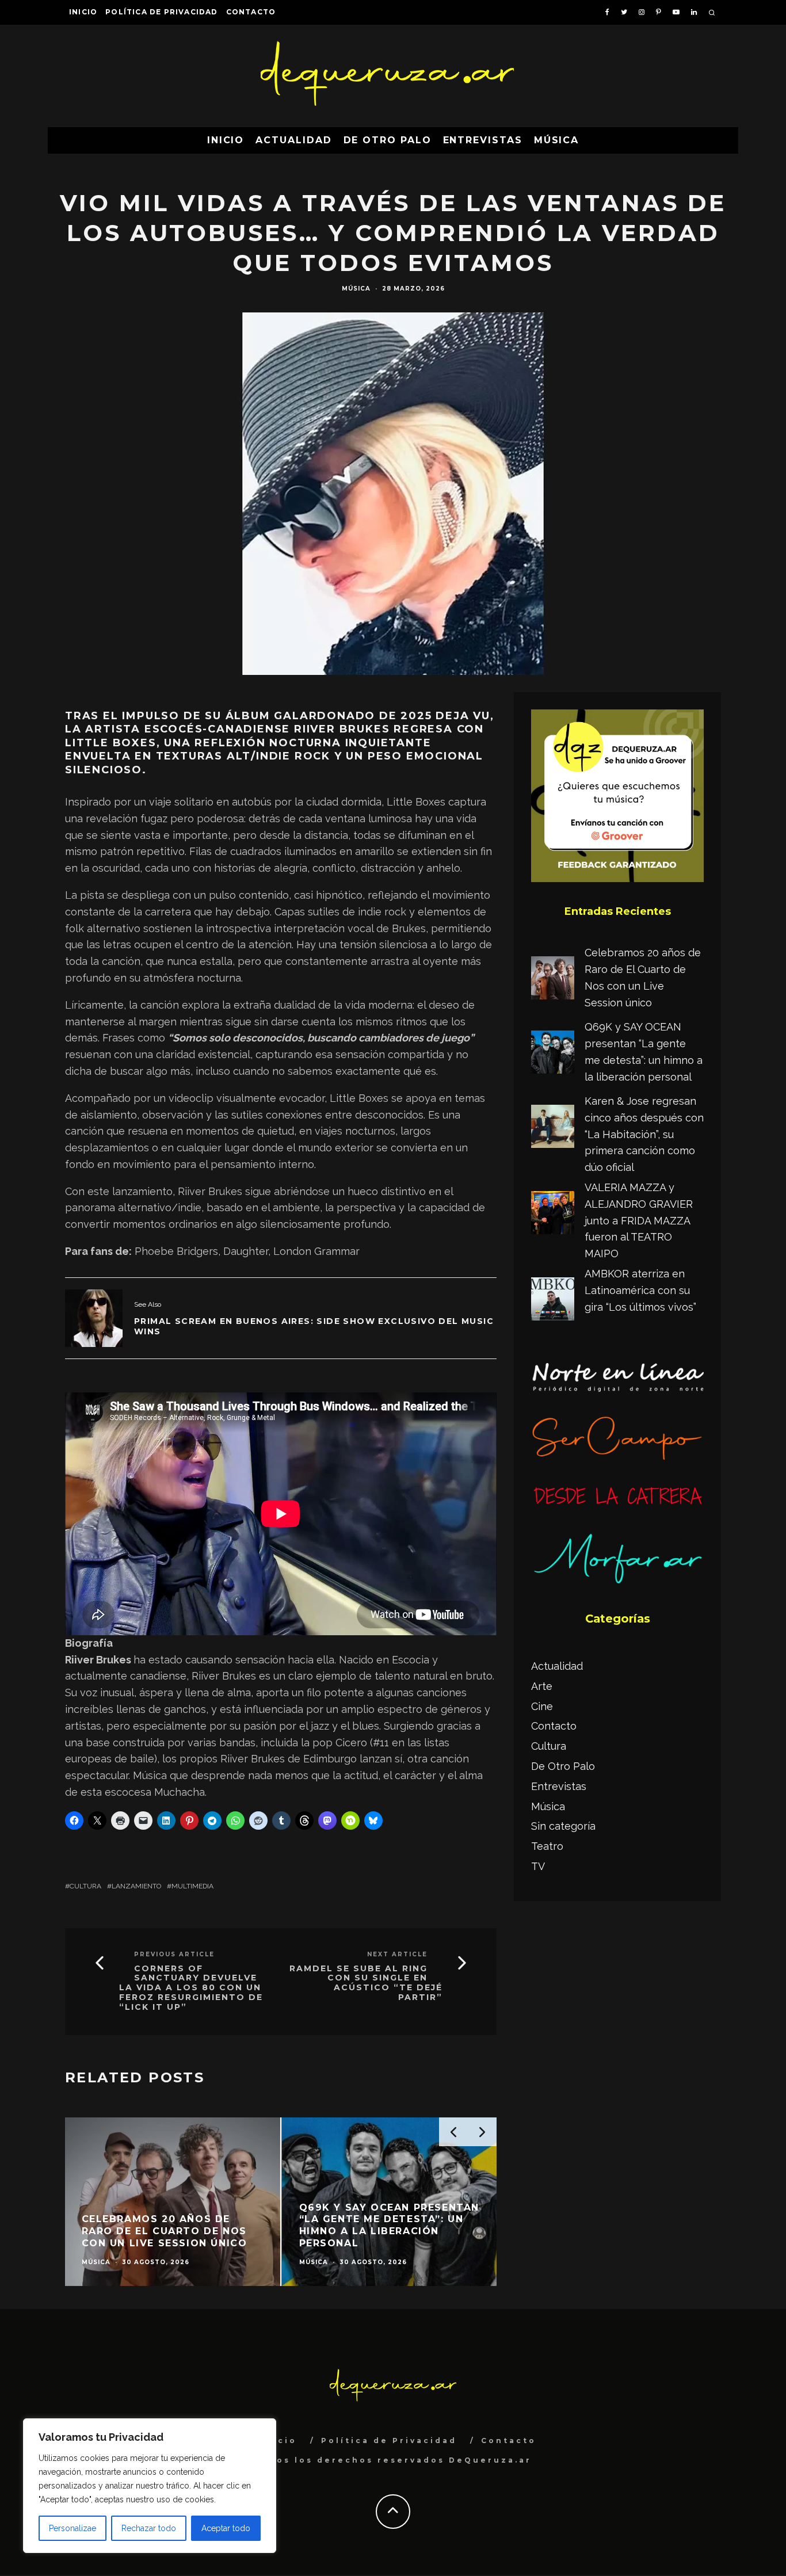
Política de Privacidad (161, 12)
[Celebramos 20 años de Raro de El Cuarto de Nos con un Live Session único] (553, 980)
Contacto (251, 12)
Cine (542, 1706)
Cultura (85, 1886)
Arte (542, 1686)
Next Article (397, 1954)
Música (557, 140)
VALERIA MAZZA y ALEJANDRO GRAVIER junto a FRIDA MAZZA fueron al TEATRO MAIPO (639, 1220)
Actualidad (293, 140)
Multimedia (192, 1886)
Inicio (83, 12)
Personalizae (73, 2528)
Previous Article (174, 1954)
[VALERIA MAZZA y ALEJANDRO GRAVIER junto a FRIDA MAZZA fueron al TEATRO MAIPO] (553, 1215)
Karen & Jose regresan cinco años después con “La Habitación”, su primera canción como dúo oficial (644, 1134)
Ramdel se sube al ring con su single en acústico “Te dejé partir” (366, 1983)
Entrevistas (483, 140)
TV (538, 1866)
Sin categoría (563, 1826)
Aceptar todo (226, 2528)
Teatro (547, 1846)
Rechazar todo (149, 2528)
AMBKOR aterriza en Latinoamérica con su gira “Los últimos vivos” (640, 1290)
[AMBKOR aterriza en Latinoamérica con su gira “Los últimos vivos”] (553, 1302)
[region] (150, 2486)
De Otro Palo (388, 140)
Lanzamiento (136, 1886)
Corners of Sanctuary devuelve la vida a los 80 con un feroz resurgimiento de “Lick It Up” (191, 1988)
